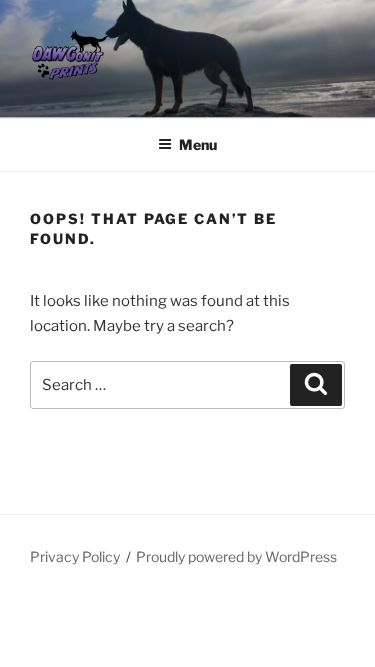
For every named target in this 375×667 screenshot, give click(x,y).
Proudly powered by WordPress (236, 556)
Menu (198, 144)
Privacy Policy (75, 556)
